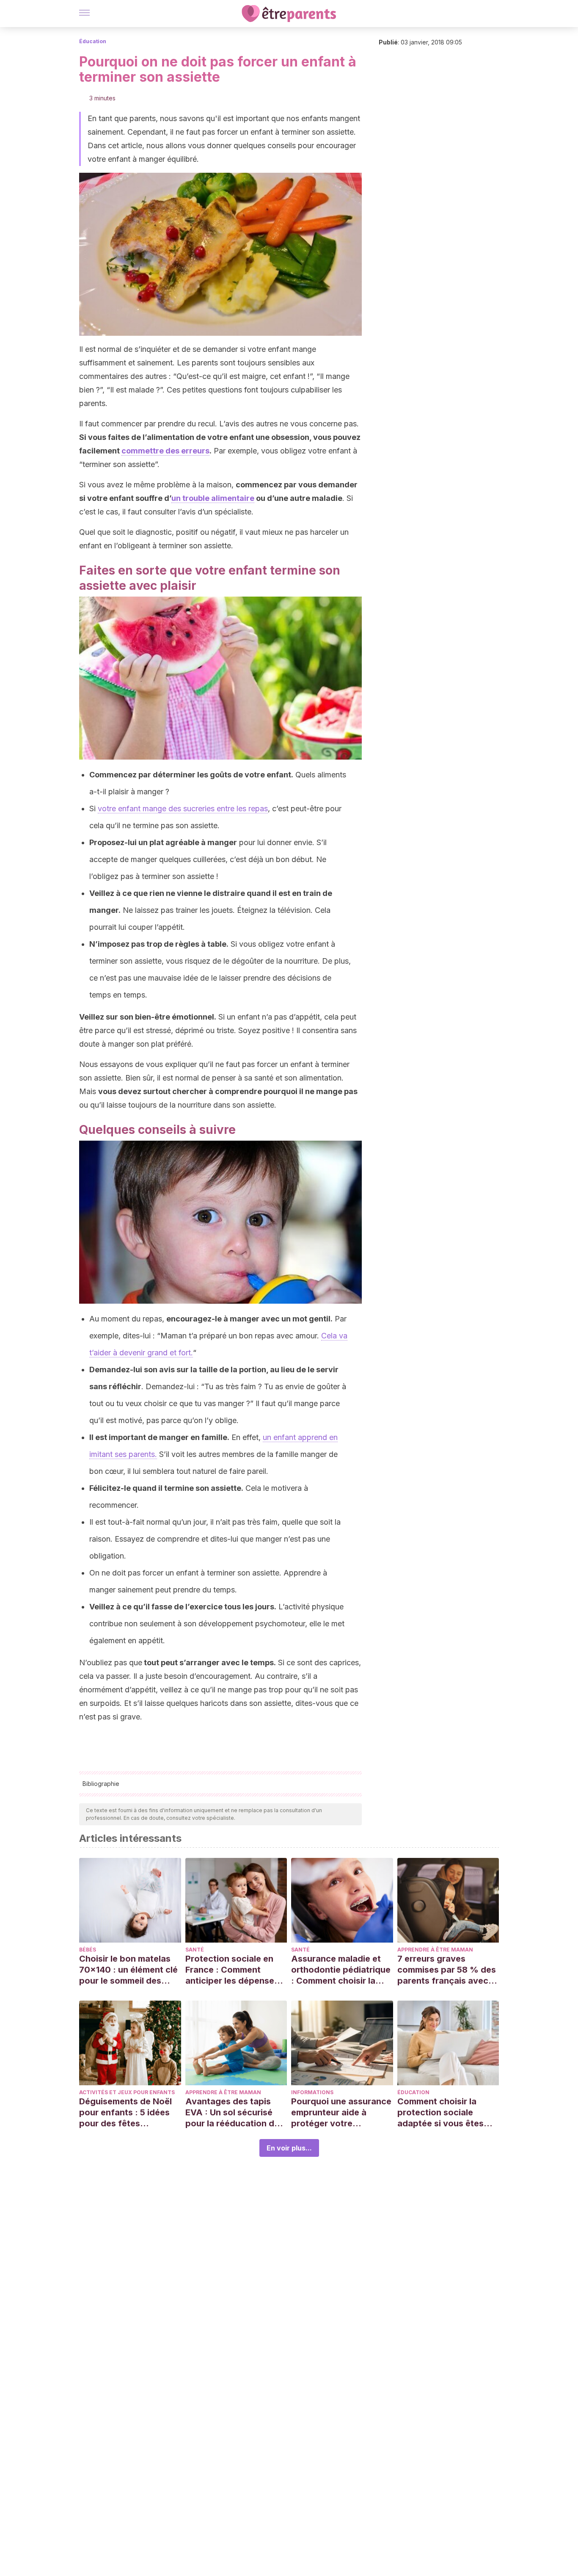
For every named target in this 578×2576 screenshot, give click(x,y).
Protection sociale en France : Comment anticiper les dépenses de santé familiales (232, 1970)
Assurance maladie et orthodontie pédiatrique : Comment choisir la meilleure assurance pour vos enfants (341, 1970)
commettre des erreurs (165, 451)
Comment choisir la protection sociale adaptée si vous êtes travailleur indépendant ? (446, 2113)
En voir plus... (289, 2148)
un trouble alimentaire (213, 498)
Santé (195, 1950)
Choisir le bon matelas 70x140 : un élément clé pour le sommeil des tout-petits (128, 1970)
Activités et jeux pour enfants (127, 2092)
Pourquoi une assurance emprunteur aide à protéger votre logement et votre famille (341, 2113)
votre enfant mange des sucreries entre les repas (183, 808)
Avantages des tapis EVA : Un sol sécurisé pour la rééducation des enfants (235, 2113)
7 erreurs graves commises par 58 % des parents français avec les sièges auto (447, 1970)
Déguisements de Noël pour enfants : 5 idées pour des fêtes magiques (125, 2113)
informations (312, 2092)
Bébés (88, 1950)
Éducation (93, 41)
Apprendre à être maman (435, 1950)
